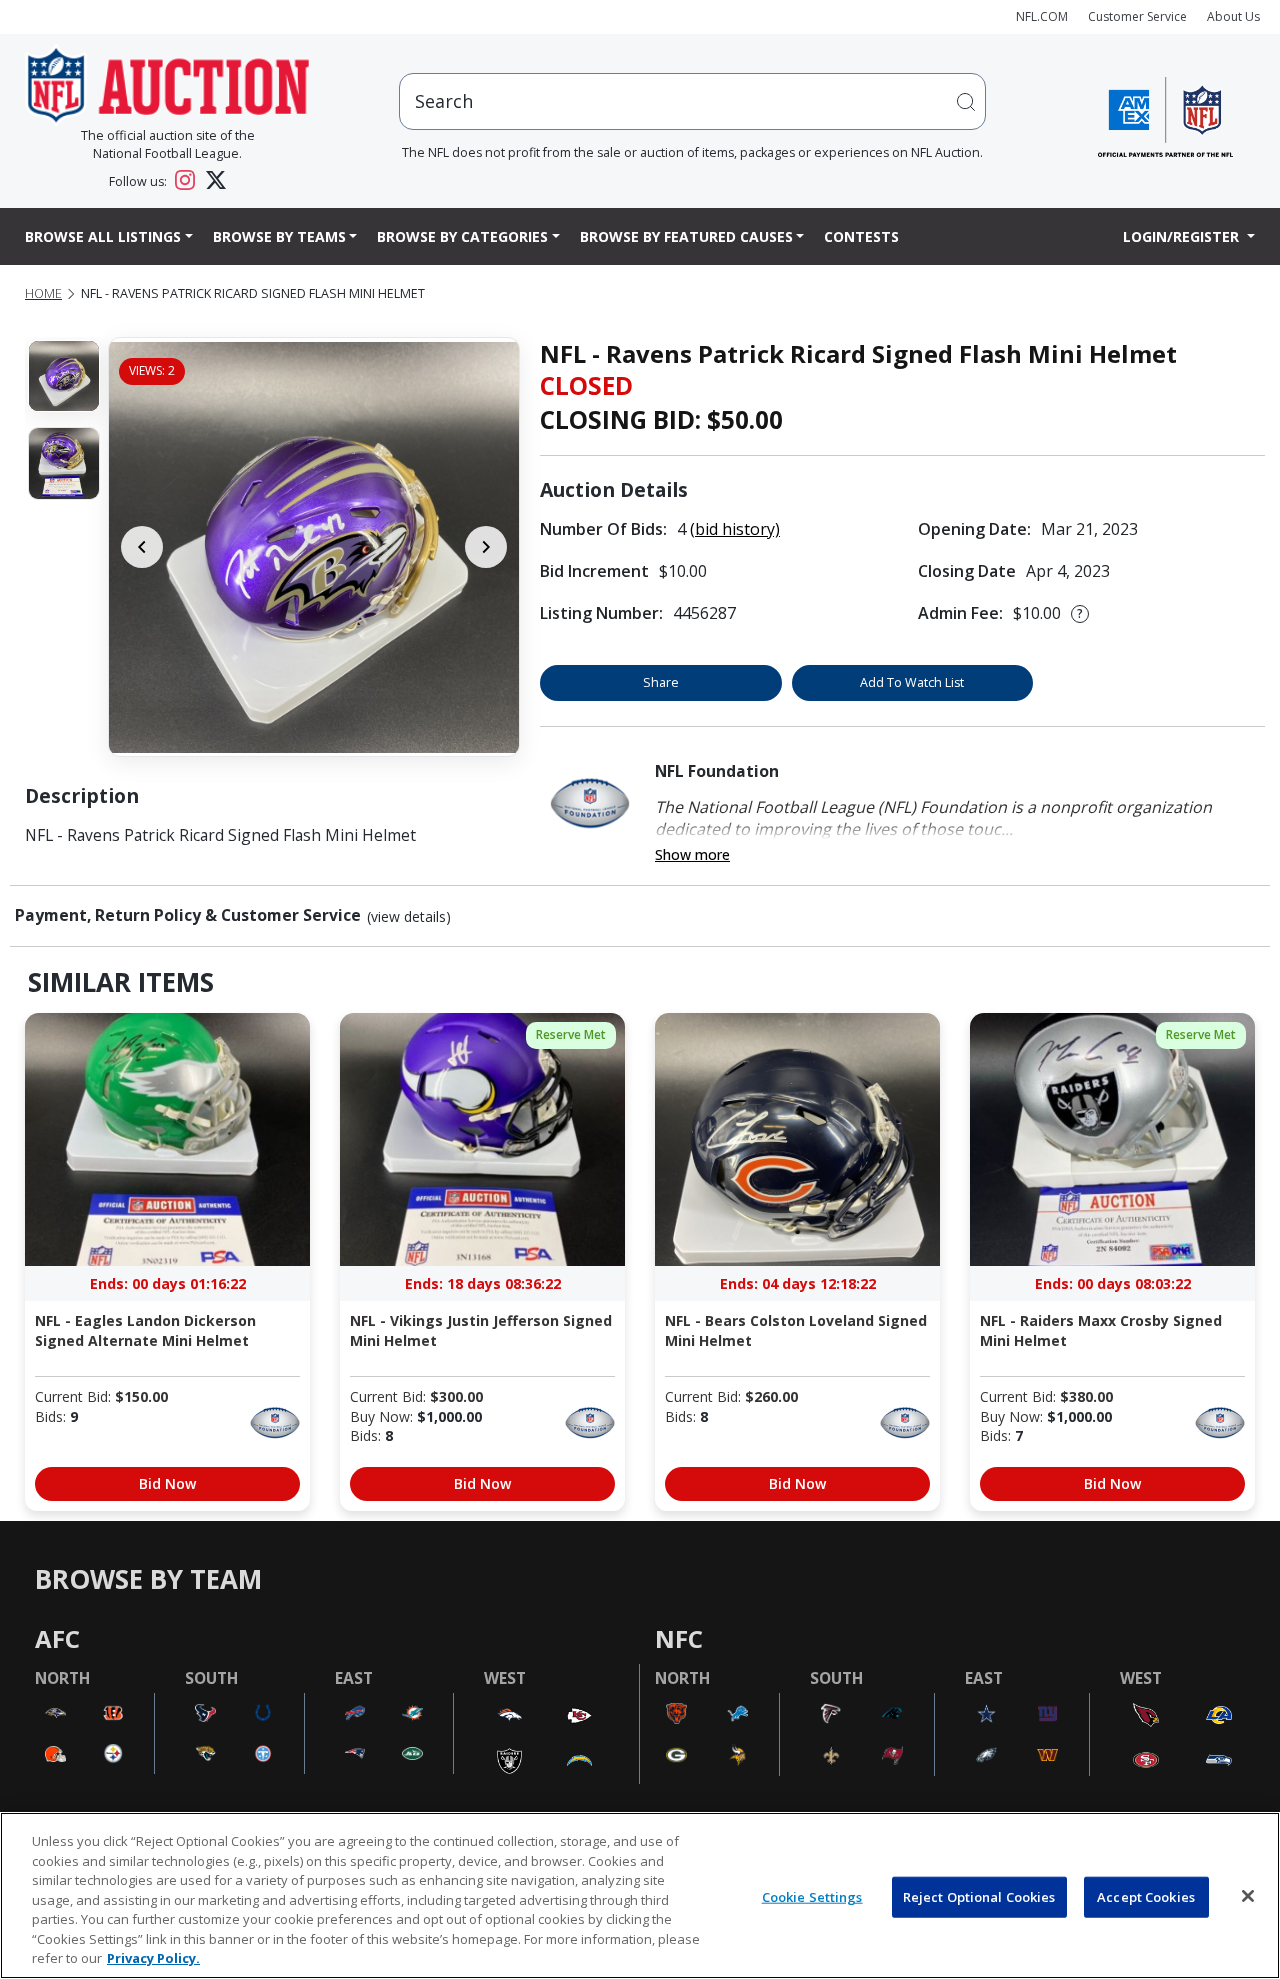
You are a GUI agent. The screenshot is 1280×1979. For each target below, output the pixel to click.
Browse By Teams (279, 236)
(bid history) (735, 529)
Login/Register (1183, 236)
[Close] (1248, 1896)
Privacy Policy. (153, 1958)
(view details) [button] (409, 917)
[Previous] (142, 547)
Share (661, 682)
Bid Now (167, 1483)
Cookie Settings (812, 1896)
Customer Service (1137, 16)
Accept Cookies (1146, 1896)
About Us (1233, 16)
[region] (640, 1895)
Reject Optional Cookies (979, 1896)
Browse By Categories (462, 236)
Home (43, 293)
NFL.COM (1042, 16)
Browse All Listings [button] (103, 236)
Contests (861, 236)
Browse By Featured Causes (686, 236)
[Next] (486, 547)
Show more (692, 854)
